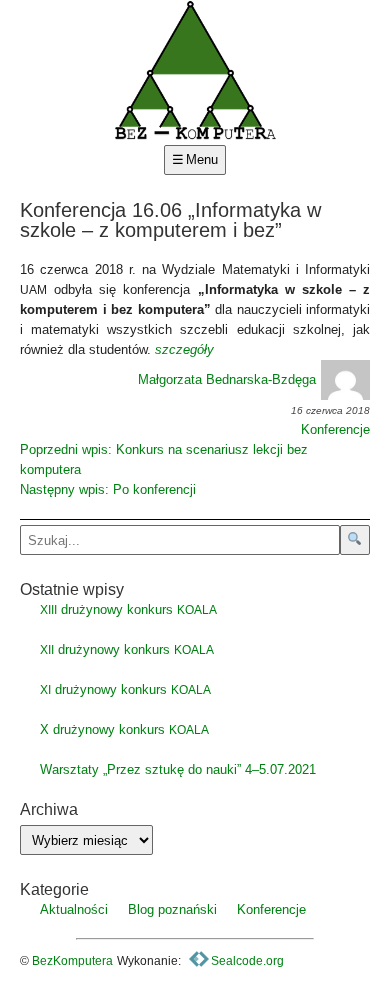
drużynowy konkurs (128, 609)
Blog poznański (172, 909)
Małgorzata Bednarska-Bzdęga (227, 379)
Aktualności (74, 909)
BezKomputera (72, 961)
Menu (202, 159)
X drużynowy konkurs (124, 729)
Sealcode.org (246, 961)
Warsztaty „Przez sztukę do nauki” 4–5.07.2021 (178, 769)
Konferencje (335, 429)
